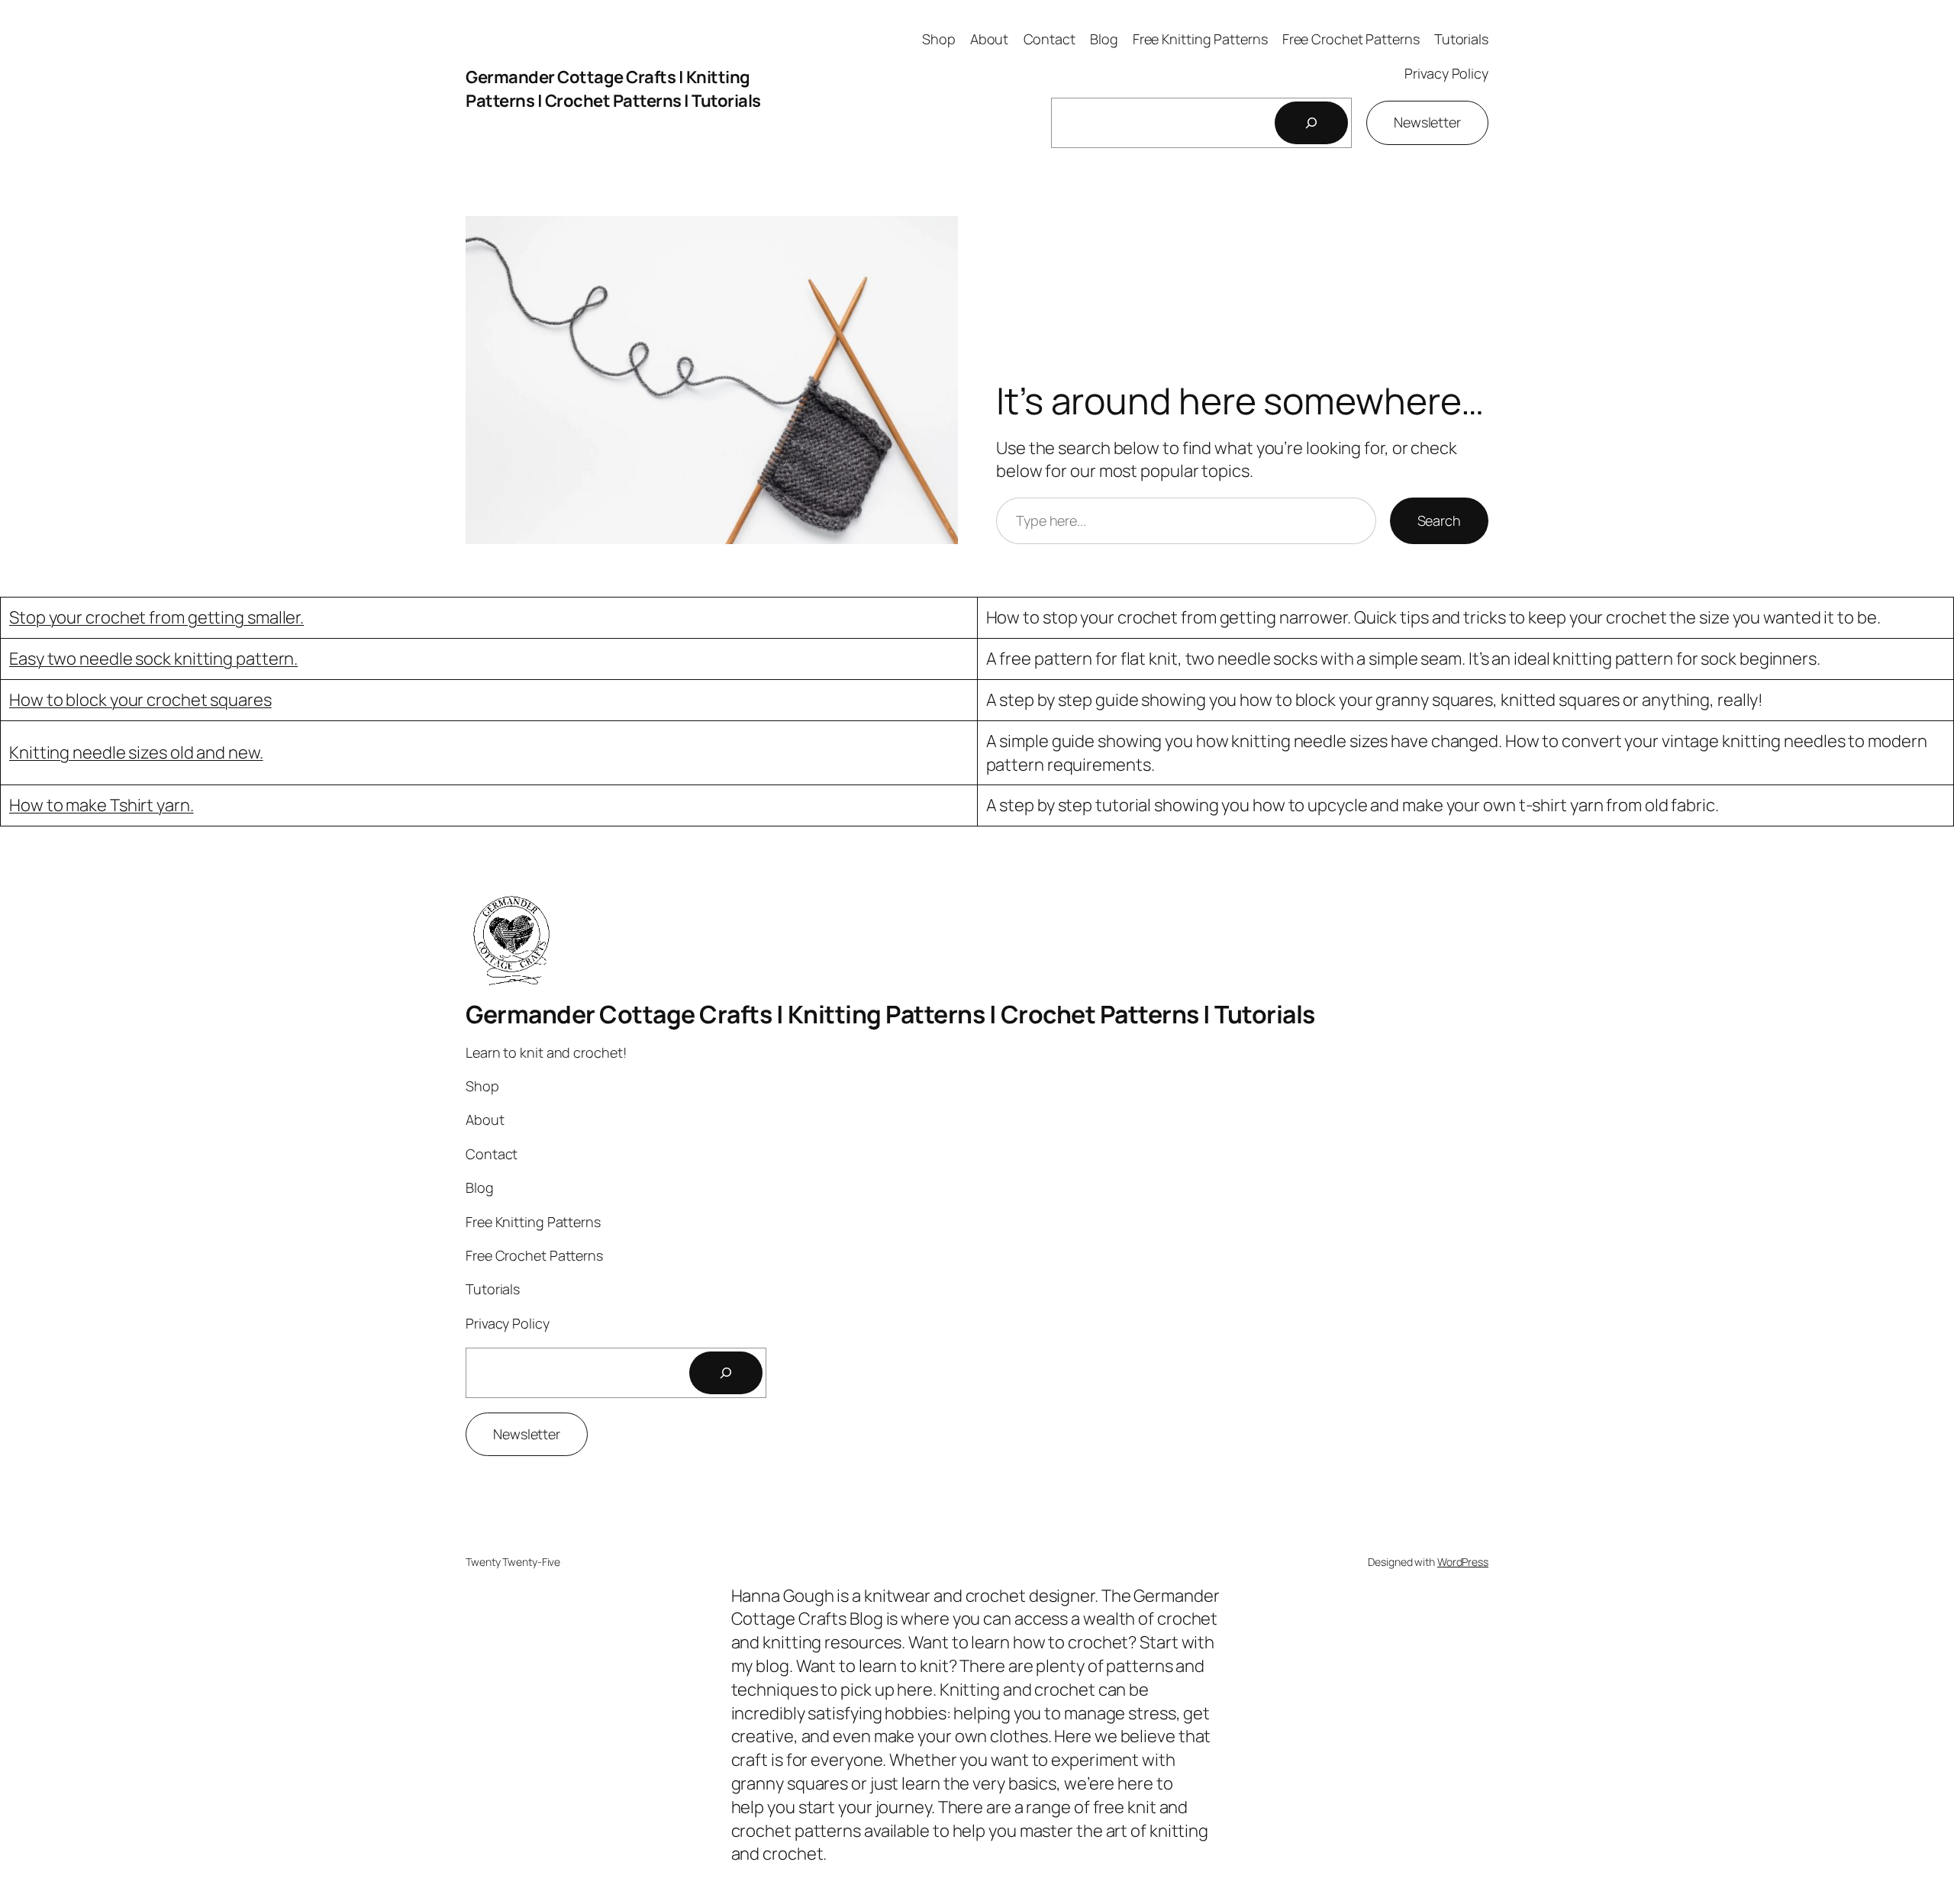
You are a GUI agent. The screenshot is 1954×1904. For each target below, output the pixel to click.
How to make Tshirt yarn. (102, 805)
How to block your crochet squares (140, 700)
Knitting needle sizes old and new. (136, 752)
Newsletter (1427, 122)
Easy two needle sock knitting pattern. (153, 659)
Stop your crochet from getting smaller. (156, 617)
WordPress (1463, 1562)
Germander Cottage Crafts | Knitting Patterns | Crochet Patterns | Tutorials (613, 89)
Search (1439, 520)
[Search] (1311, 123)
